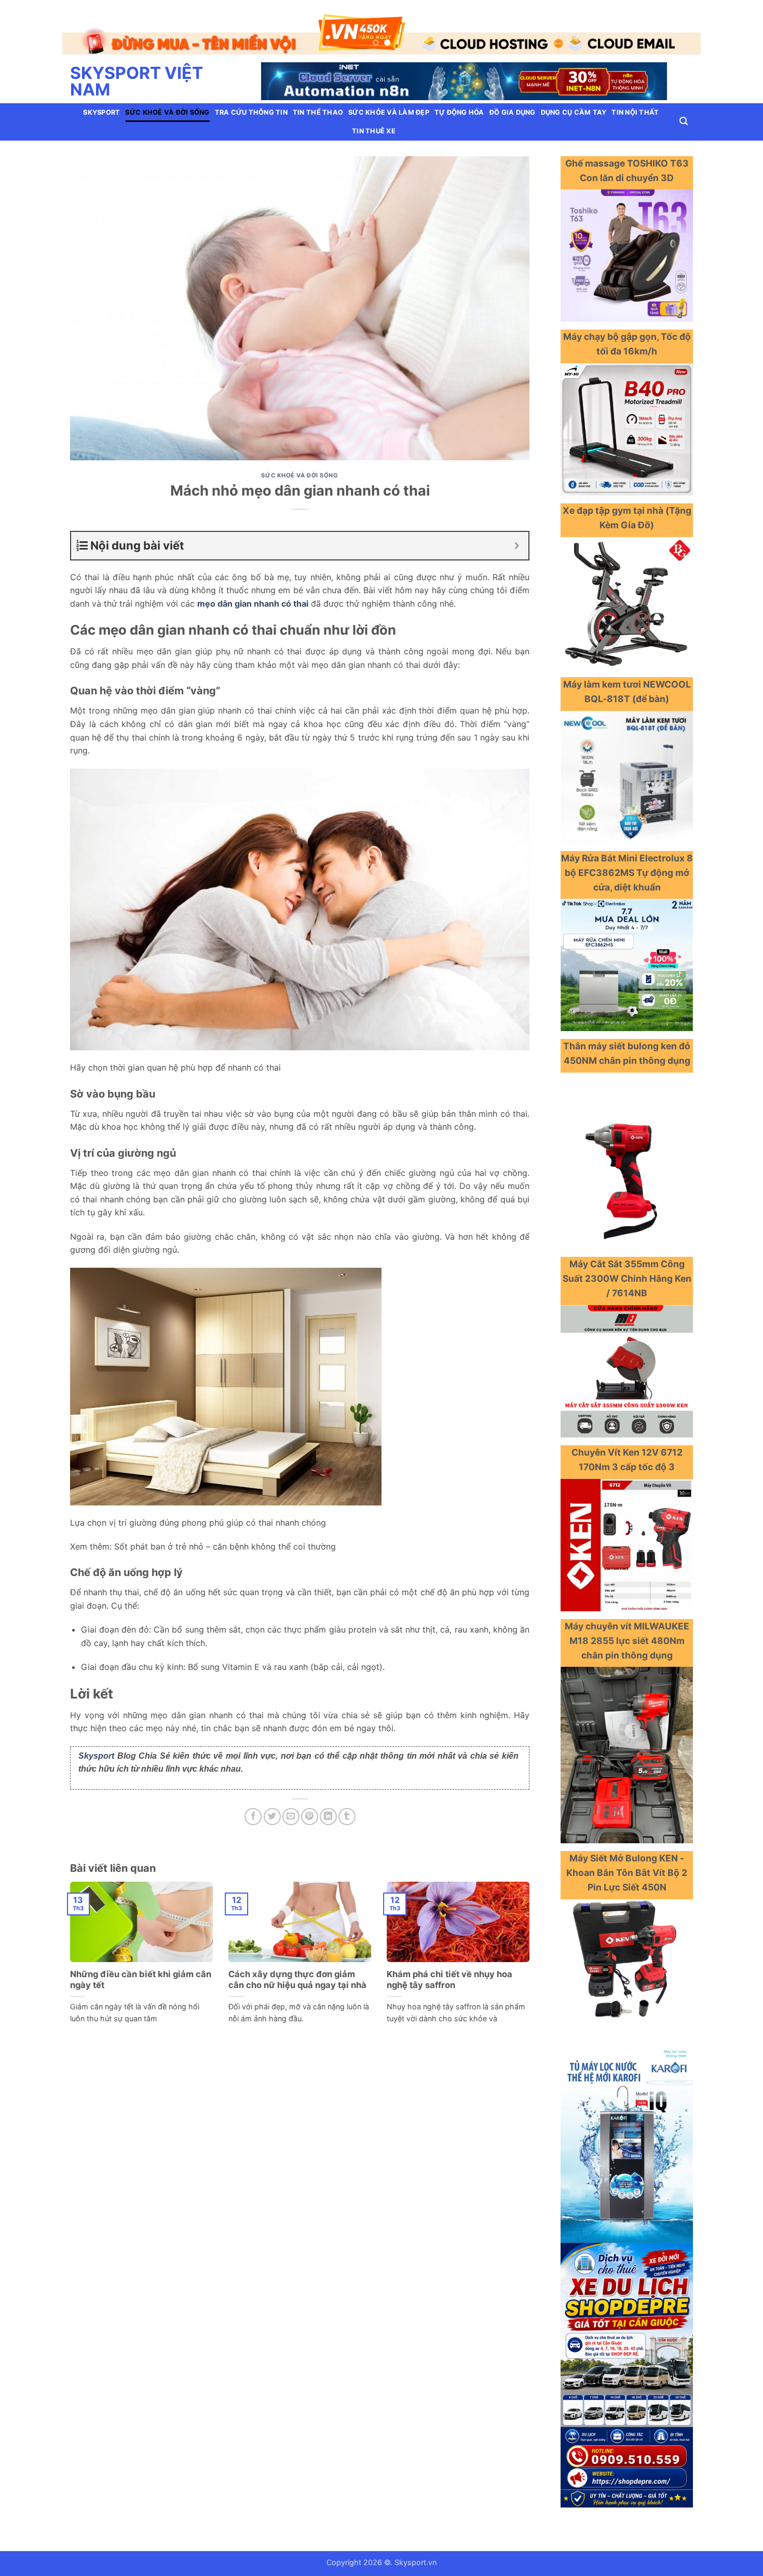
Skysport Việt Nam (137, 72)
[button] (684, 112)
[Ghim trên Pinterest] (310, 1807)
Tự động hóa (459, 102)
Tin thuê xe (374, 121)
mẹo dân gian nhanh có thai (253, 594)
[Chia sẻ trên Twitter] (272, 1807)
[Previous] (88, 28)
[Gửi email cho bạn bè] (291, 1807)
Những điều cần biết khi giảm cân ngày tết (141, 1970)
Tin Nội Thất (635, 102)
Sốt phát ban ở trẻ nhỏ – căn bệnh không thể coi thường (225, 1537)
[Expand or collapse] (517, 536)
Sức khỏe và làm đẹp (389, 102)
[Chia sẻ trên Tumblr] (347, 1807)
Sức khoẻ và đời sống (167, 102)
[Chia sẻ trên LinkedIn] (328, 1807)
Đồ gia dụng (513, 102)
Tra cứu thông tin (251, 102)
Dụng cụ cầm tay (574, 102)
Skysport (101, 102)
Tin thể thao (318, 102)
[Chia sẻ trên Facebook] (253, 1807)
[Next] (675, 28)
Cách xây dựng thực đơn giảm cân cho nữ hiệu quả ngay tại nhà (297, 1970)
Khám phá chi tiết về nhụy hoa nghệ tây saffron (449, 1970)
